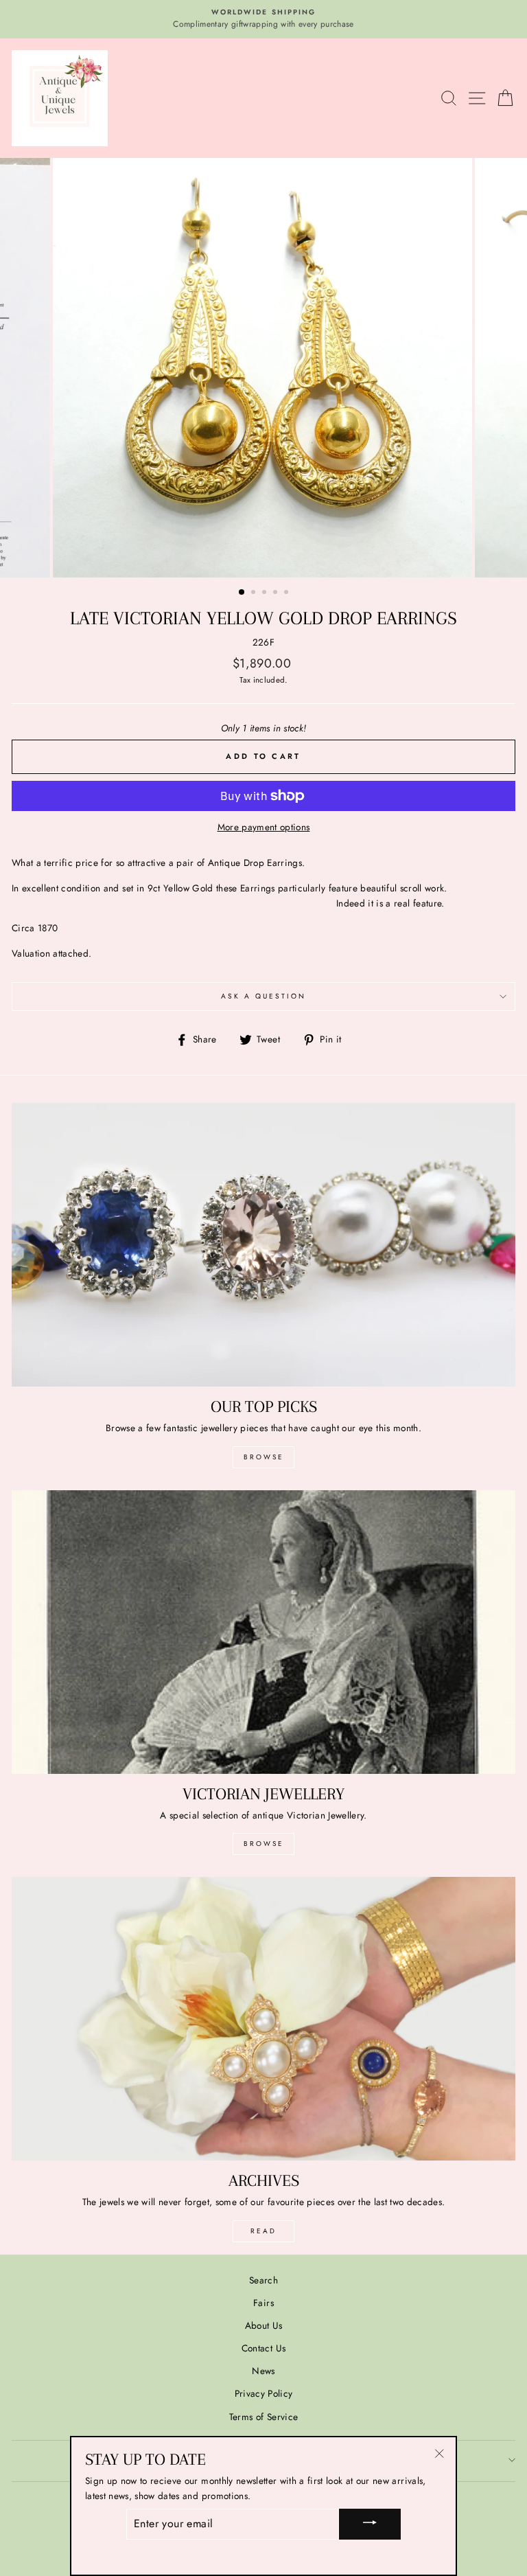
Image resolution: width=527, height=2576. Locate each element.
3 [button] (266, 593)
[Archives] (263, 2019)
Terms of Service (263, 2417)
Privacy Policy (264, 2393)
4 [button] (277, 593)
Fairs (263, 2303)
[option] (263, 19)
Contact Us (263, 2348)
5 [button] (288, 593)
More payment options (264, 827)
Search (263, 2280)
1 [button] (242, 593)
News (263, 2371)
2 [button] (255, 593)
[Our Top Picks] (263, 1245)
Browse (264, 1457)
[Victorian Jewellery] (263, 1632)
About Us (264, 2325)
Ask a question (264, 996)
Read (263, 2231)
